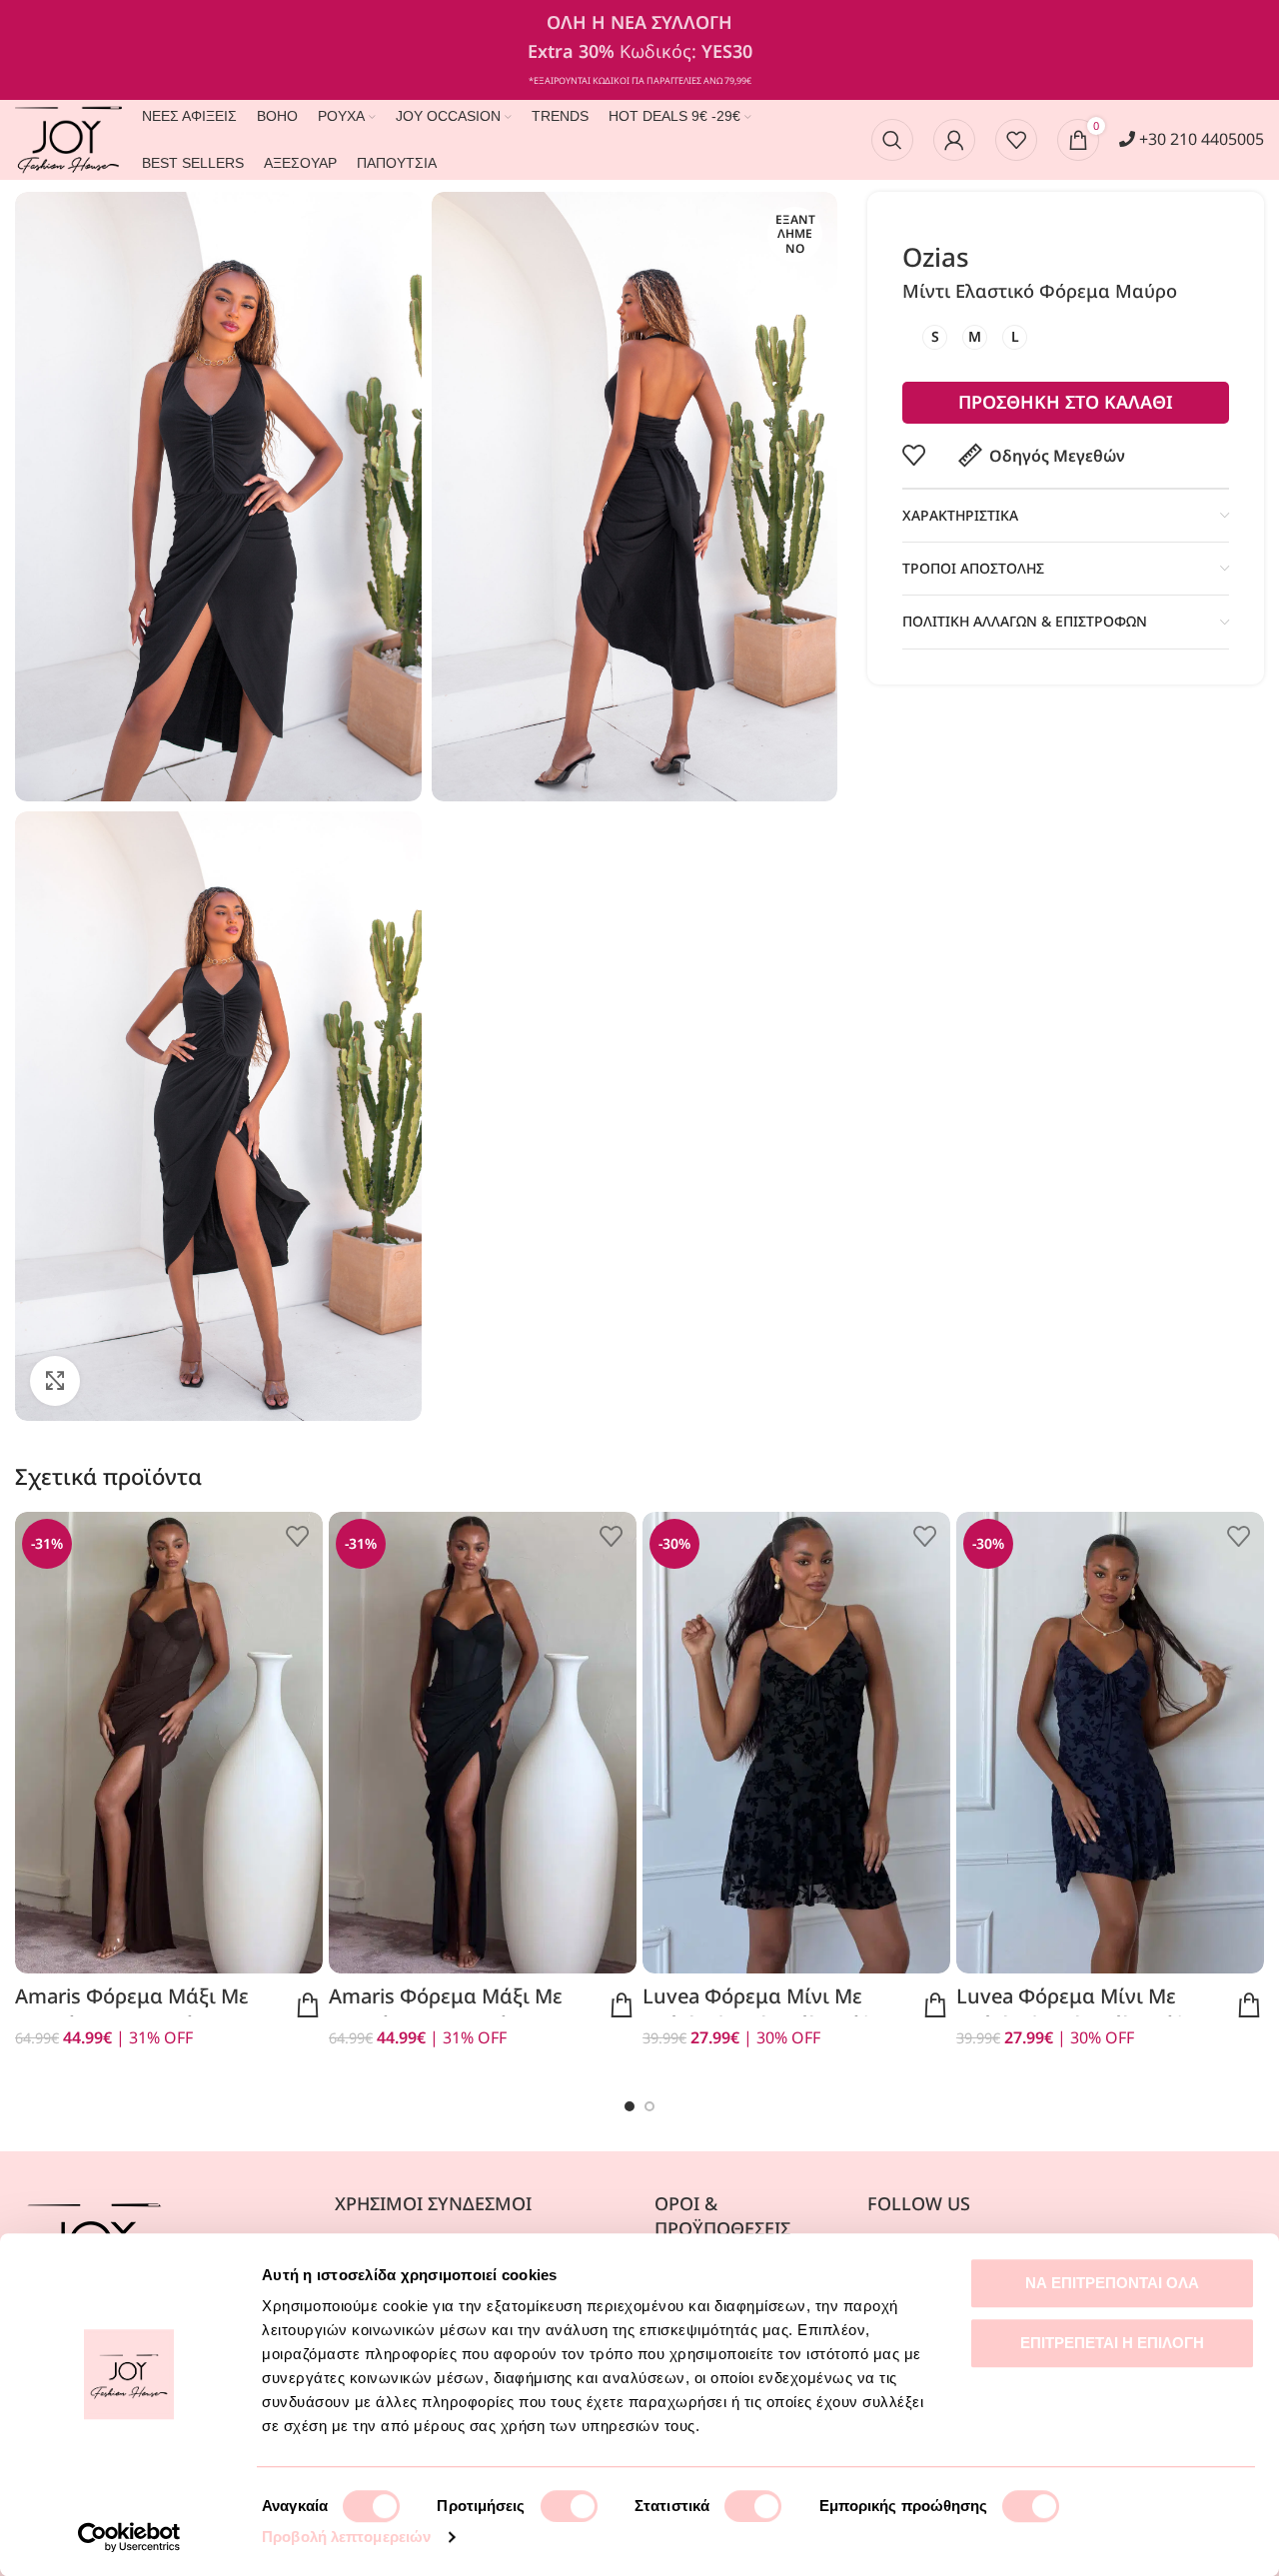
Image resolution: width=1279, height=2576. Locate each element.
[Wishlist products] (1016, 140)
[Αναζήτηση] (892, 140)
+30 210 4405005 (1200, 139)
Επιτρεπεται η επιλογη (1112, 2343)
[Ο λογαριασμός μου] (954, 140)
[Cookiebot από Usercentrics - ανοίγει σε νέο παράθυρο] (129, 2537)
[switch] (569, 2506)
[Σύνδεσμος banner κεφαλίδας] (639, 50)
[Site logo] (68, 138)
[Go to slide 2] (649, 2106)
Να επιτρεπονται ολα (1112, 2283)
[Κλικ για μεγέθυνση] (55, 1381)
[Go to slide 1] (630, 2106)
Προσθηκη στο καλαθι (1066, 402)
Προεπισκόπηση (308, 2005)
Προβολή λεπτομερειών (346, 2537)
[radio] (935, 337)
